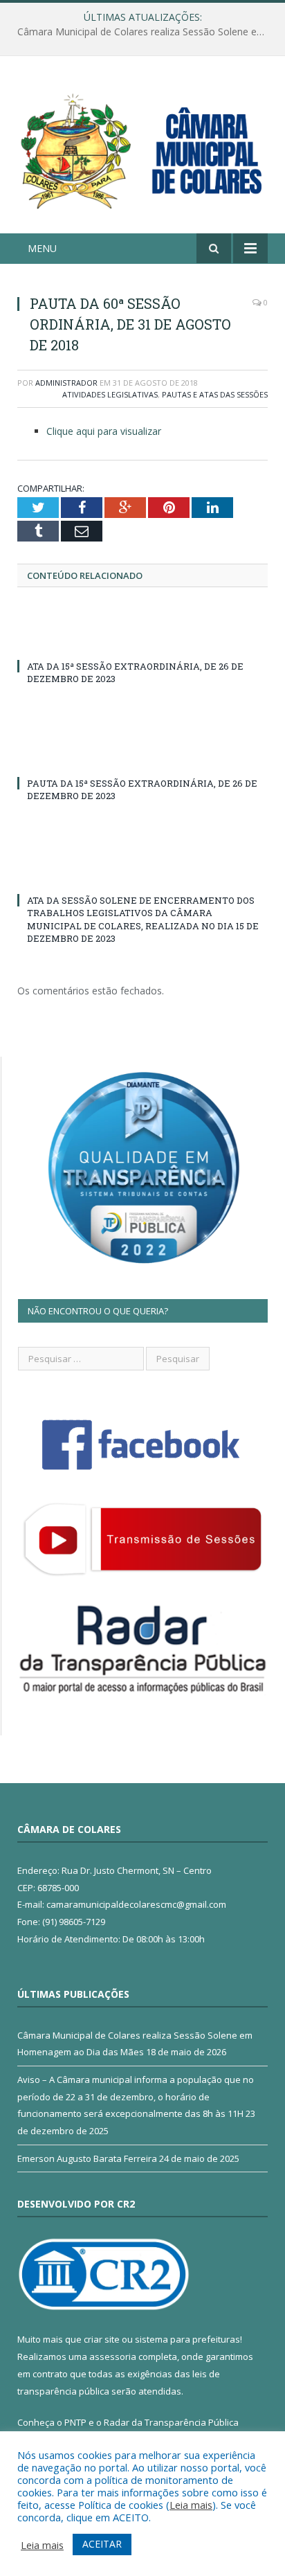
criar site (102, 2339)
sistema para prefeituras (187, 2339)
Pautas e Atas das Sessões (215, 394)
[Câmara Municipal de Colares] (142, 147)
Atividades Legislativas (110, 394)
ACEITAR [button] (102, 2544)
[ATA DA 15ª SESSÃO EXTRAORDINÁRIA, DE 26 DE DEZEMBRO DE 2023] (142, 641)
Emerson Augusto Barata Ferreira (87, 2158)
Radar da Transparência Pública (171, 2422)
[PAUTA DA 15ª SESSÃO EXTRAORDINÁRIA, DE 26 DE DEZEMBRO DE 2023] (142, 758)
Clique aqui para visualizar (104, 431)
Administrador (66, 383)
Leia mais (191, 2505)
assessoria (113, 2356)
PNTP (75, 2422)
